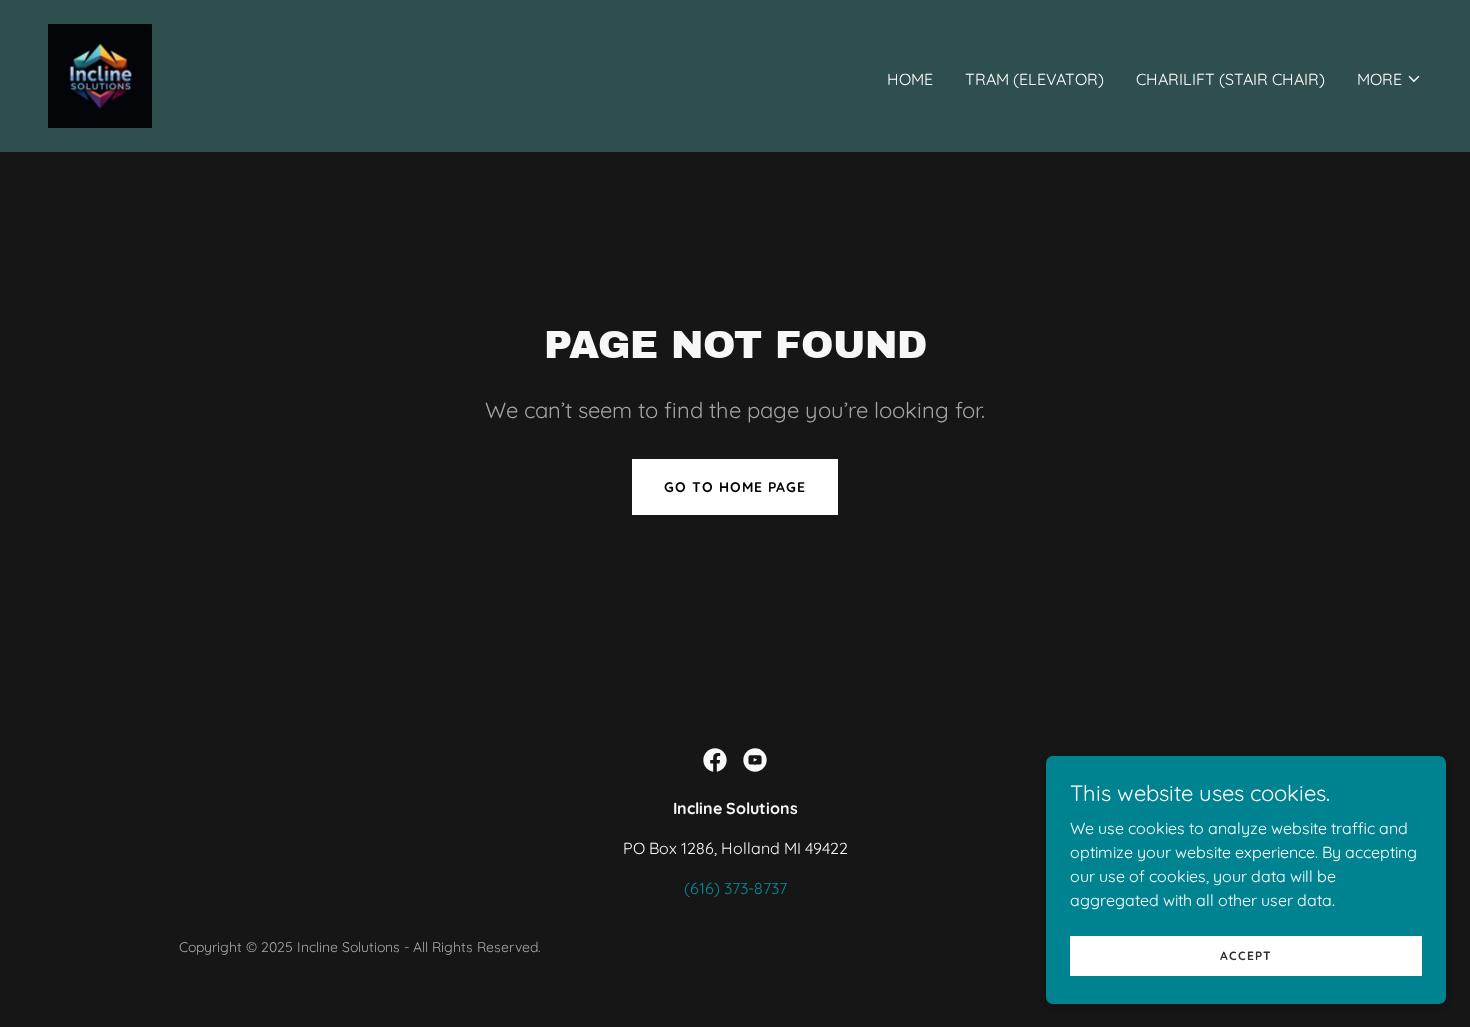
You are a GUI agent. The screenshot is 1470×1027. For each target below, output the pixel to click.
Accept (1246, 955)
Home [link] (910, 79)
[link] (100, 74)
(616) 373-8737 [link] (735, 888)
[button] (1389, 79)
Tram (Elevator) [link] (1034, 79)
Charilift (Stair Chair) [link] (1230, 79)
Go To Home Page (735, 487)
